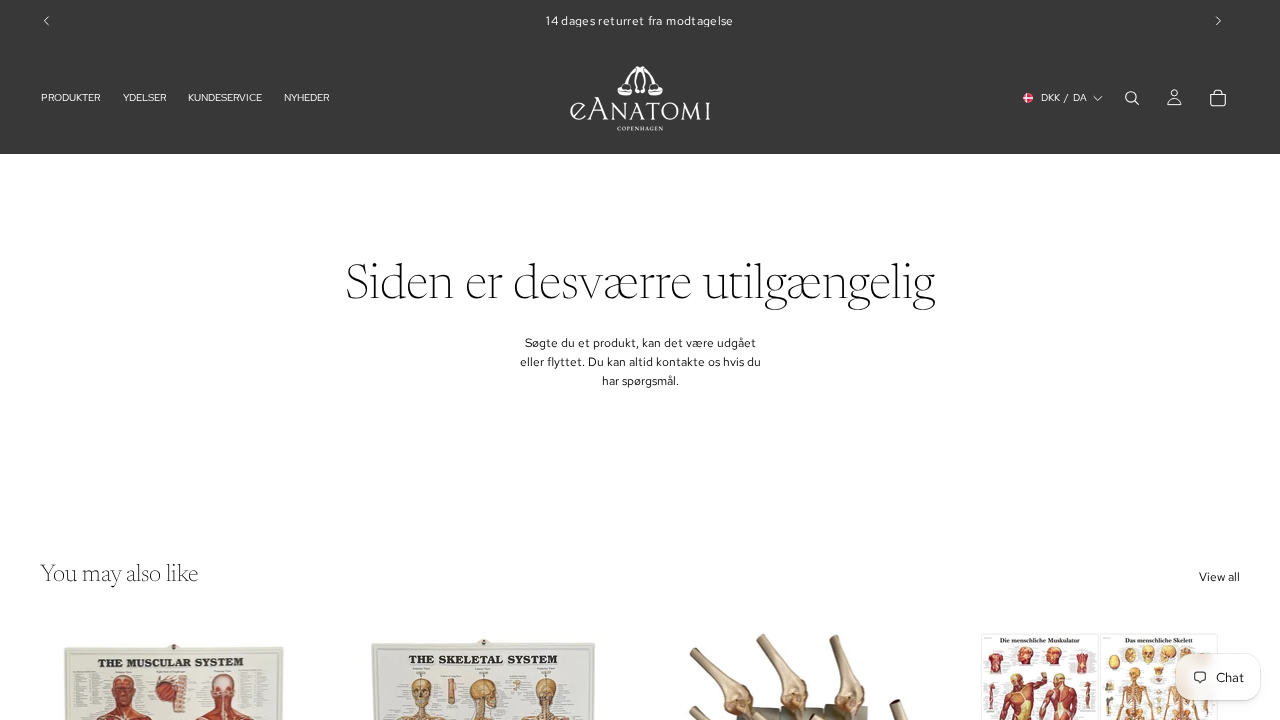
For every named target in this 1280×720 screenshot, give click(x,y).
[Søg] (1132, 98)
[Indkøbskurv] (1218, 98)
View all (1219, 577)
